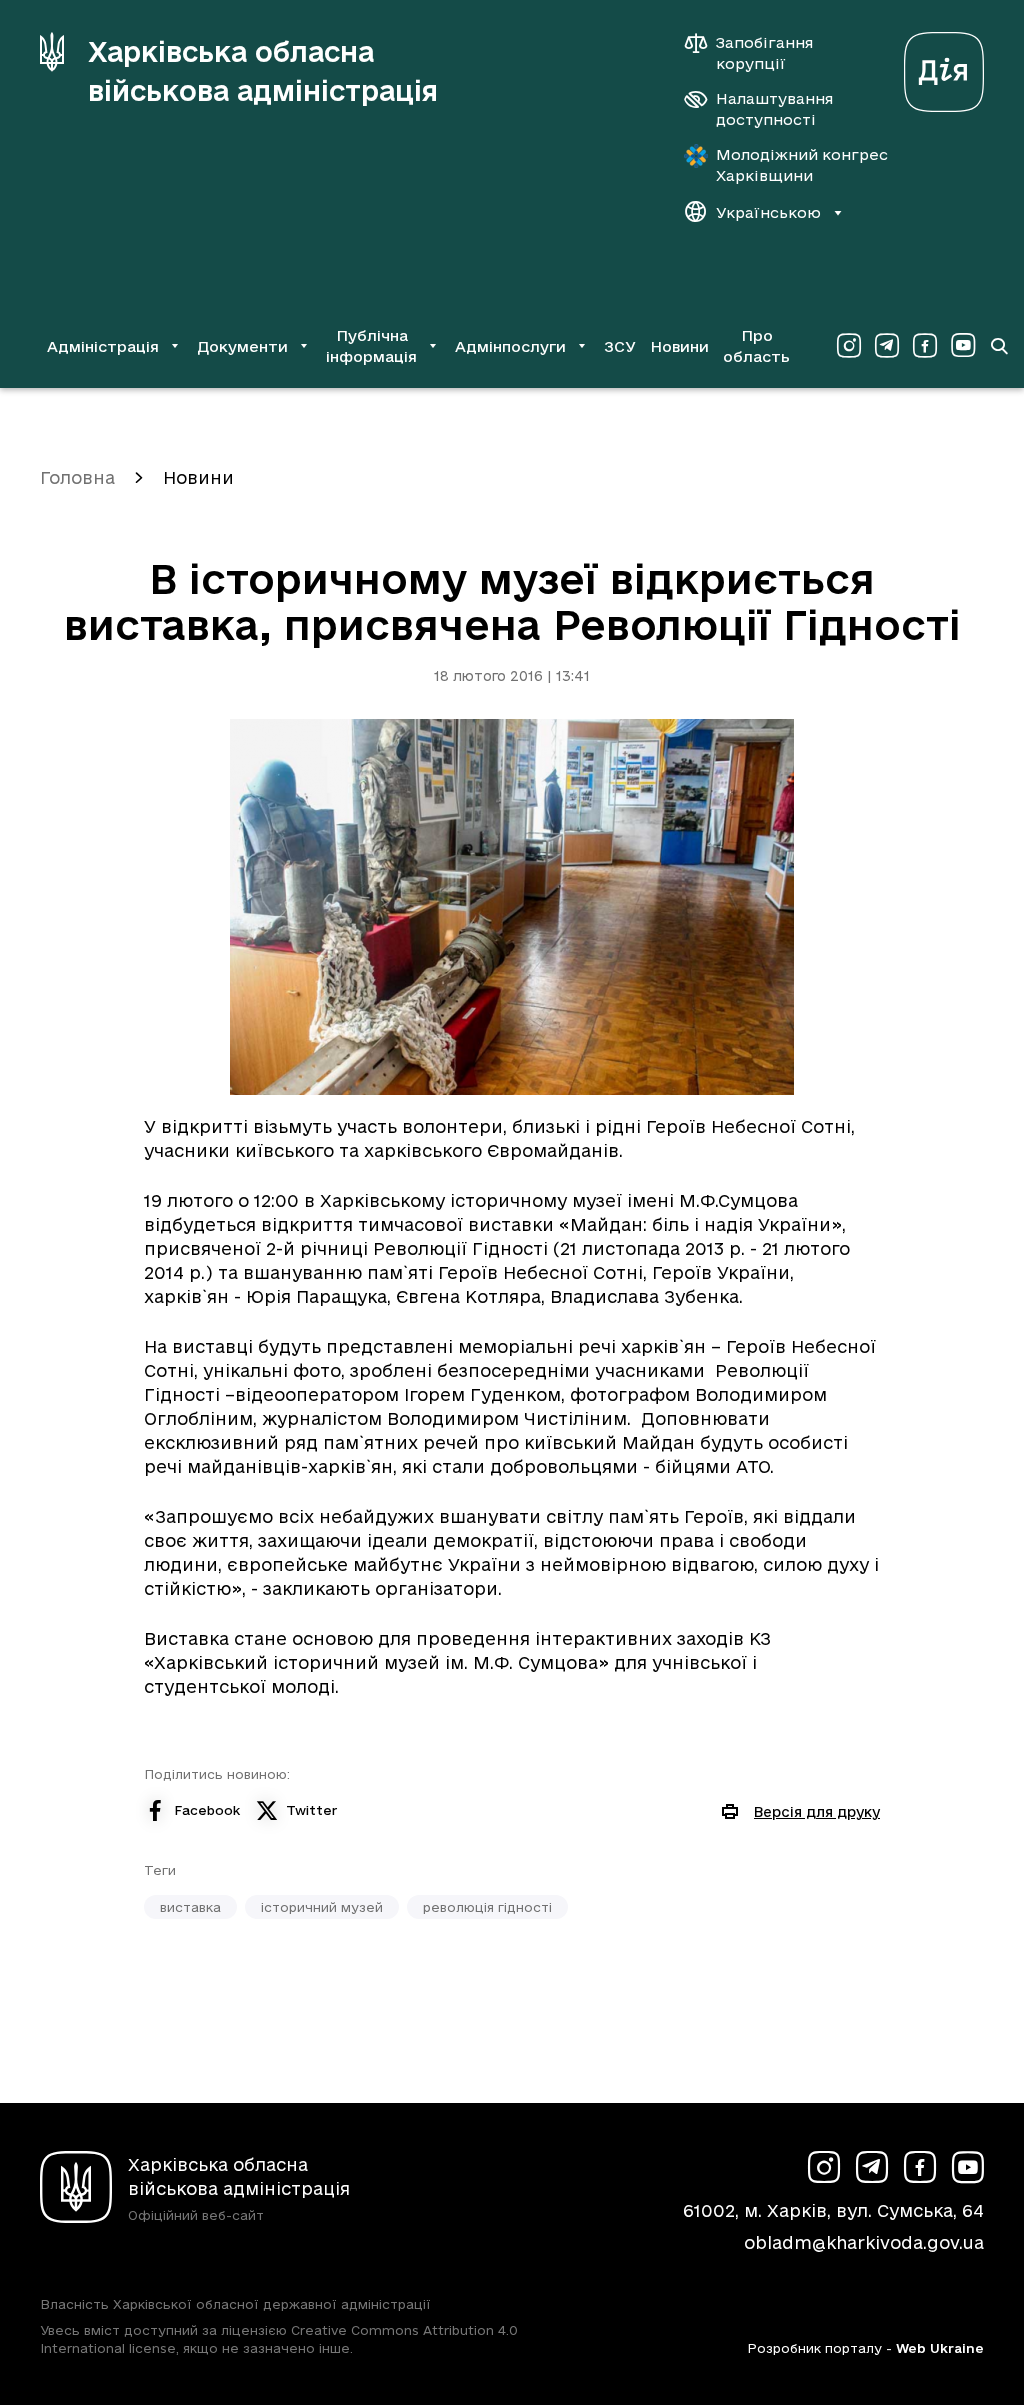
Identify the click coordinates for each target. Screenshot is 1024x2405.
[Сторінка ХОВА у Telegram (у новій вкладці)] (887, 346)
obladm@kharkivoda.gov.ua (864, 2242)
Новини (679, 346)
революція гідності (487, 1907)
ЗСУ (620, 346)
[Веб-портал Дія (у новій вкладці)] (944, 66)
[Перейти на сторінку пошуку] (999, 346)
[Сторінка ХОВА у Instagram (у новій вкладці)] (849, 346)
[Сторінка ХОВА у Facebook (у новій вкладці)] (925, 346)
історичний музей (322, 1907)
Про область (756, 346)
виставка (190, 1907)
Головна (77, 477)
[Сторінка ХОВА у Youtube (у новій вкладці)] (963, 346)
